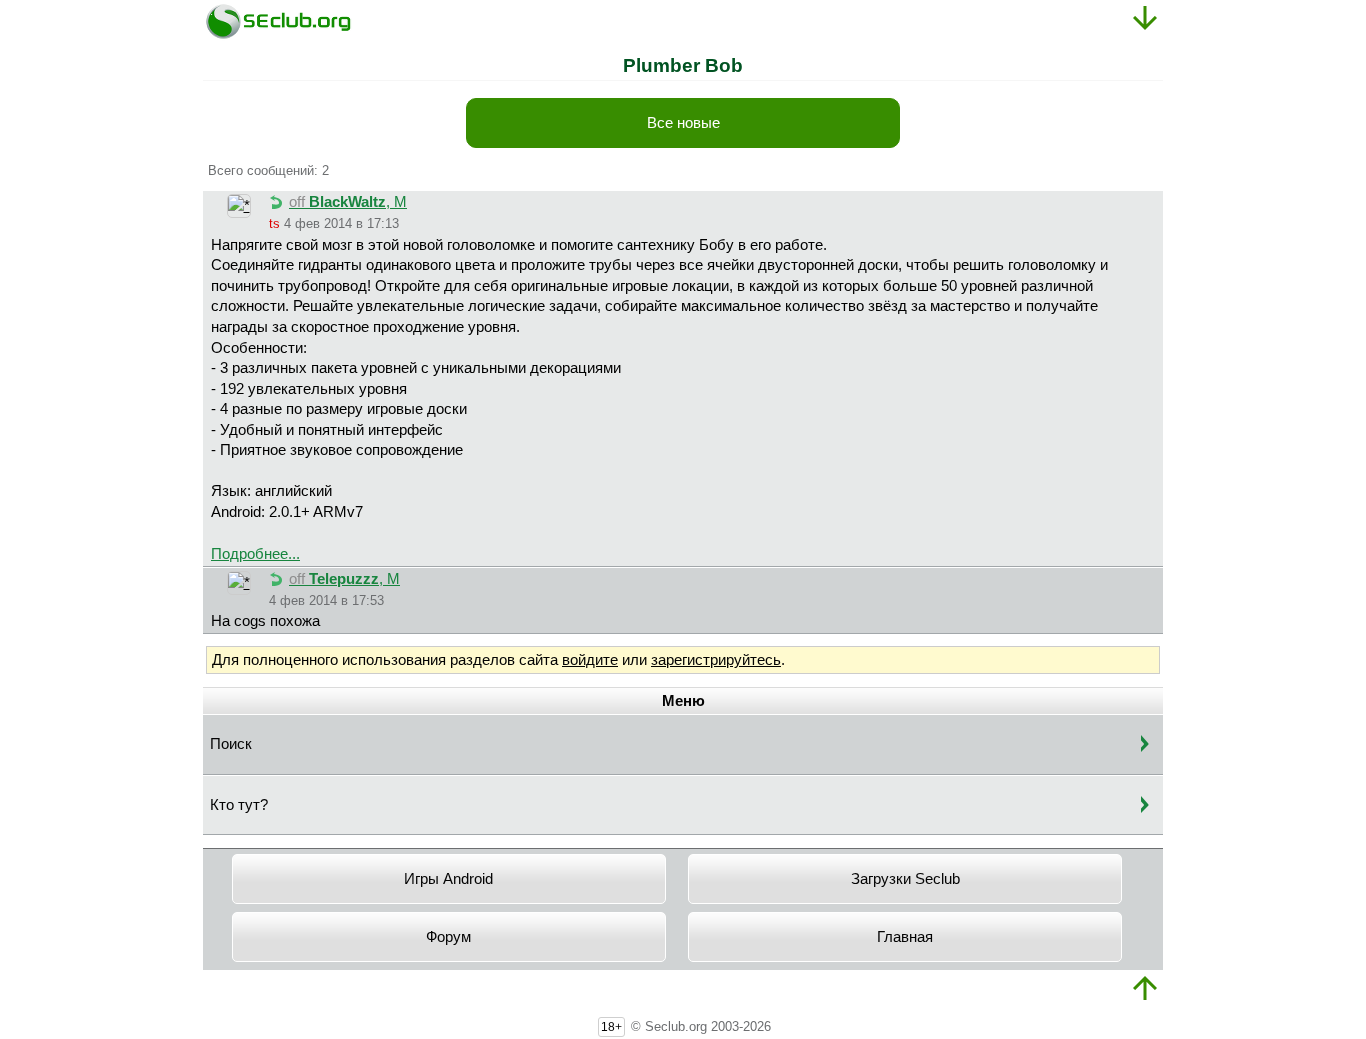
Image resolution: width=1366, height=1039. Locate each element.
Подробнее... (255, 554)
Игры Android (448, 879)
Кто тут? (239, 805)
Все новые (683, 123)
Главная (905, 937)
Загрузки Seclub (905, 879)
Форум (448, 937)
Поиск (231, 744)
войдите (590, 660)
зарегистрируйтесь (716, 660)
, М (348, 202)
